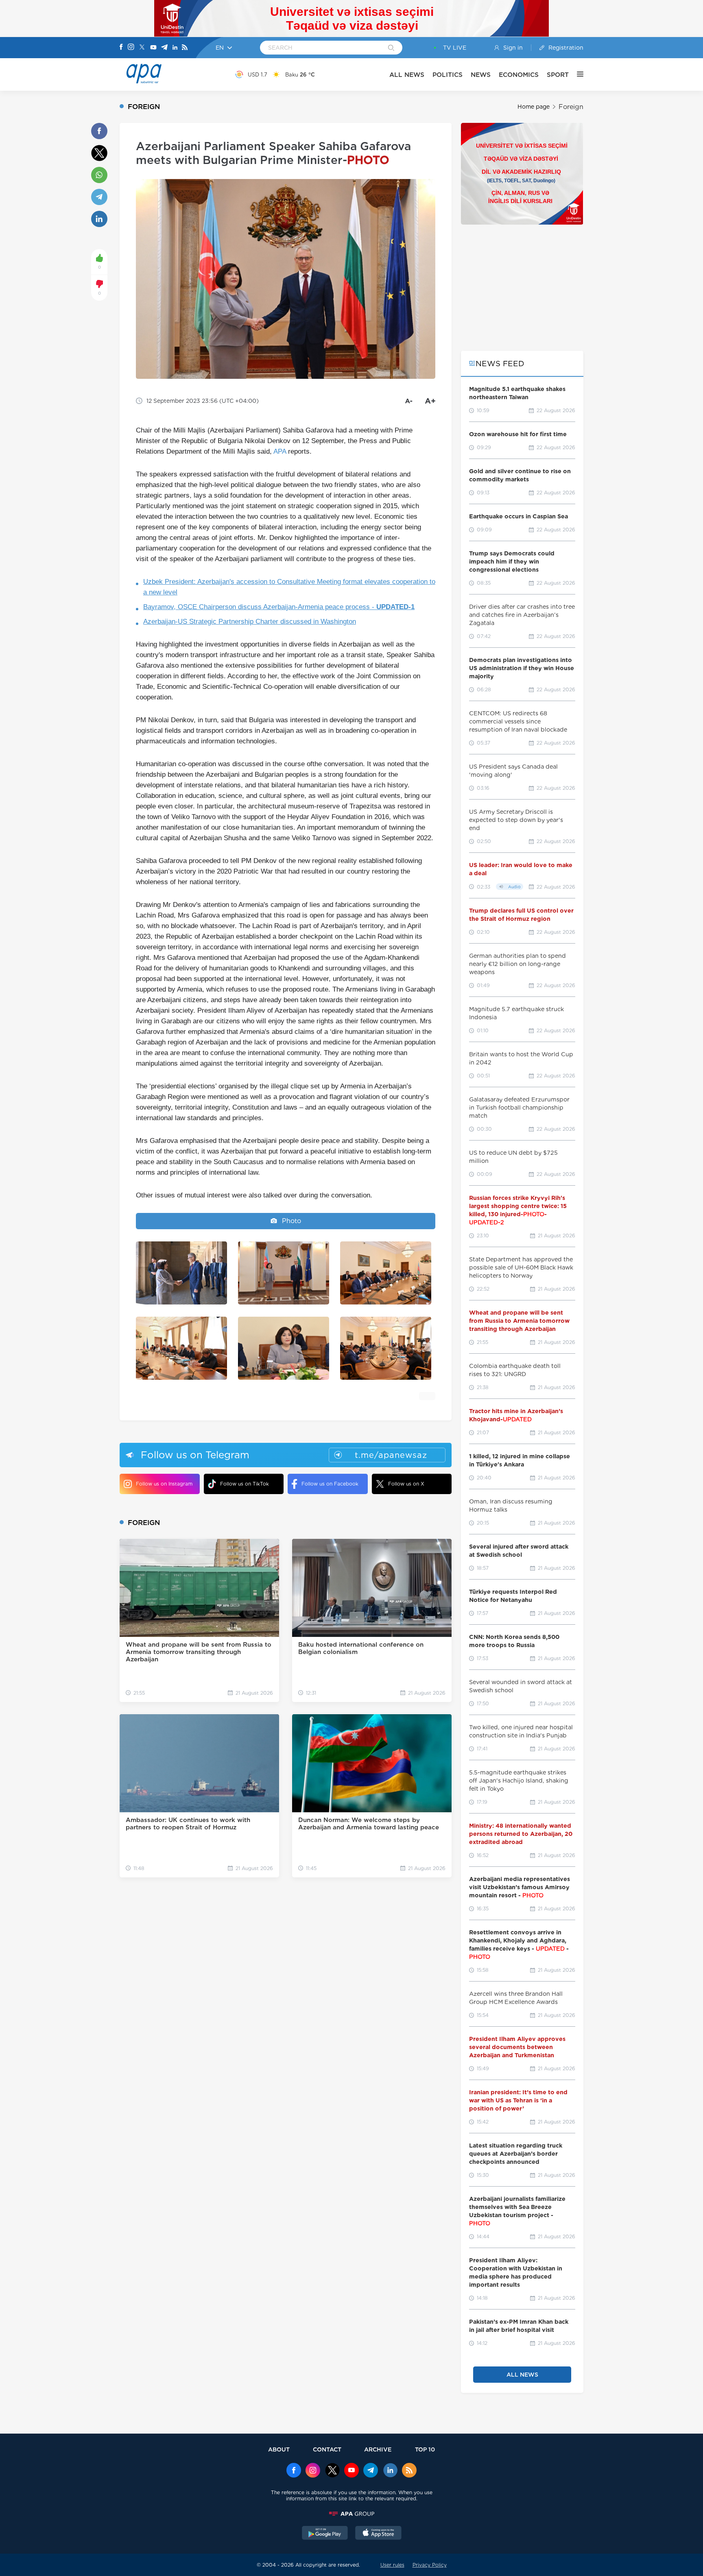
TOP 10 (425, 2449)
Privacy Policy (430, 2565)
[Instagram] (131, 48)
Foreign (571, 107)
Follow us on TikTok (245, 1484)
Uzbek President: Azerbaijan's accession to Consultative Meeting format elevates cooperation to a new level (289, 587)
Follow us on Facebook (330, 1484)
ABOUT (279, 2449)
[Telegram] (164, 48)
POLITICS (448, 75)
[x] (332, 2471)
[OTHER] (576, 74)
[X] (142, 48)
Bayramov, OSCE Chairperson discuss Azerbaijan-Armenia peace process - (279, 607)
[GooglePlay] (325, 2534)
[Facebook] (121, 48)
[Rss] (185, 48)
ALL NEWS (407, 75)
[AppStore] (378, 2534)
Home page (534, 107)
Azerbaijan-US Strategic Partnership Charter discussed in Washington (250, 622)
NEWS (481, 75)
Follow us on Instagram (164, 1484)
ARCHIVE (378, 2449)
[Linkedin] (175, 48)
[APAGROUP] (351, 2514)
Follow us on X (406, 1484)
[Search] (391, 48)
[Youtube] (153, 48)
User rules (392, 2565)
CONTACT (327, 2449)
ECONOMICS (519, 75)
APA (280, 451)
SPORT (558, 75)
